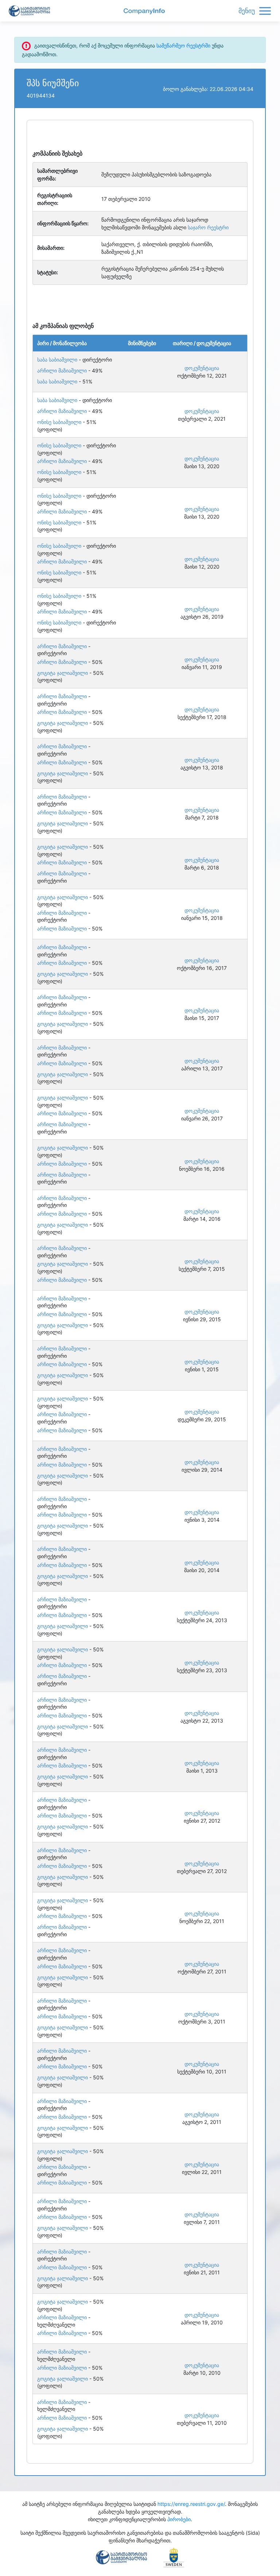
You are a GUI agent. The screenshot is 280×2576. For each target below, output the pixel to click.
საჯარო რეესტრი (208, 227)
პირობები (179, 2519)
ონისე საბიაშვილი (59, 422)
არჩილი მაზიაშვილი (62, 370)
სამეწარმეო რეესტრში (183, 45)
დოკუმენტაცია (202, 368)
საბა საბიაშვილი (57, 360)
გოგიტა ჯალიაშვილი (63, 673)
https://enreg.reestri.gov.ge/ (191, 2504)
